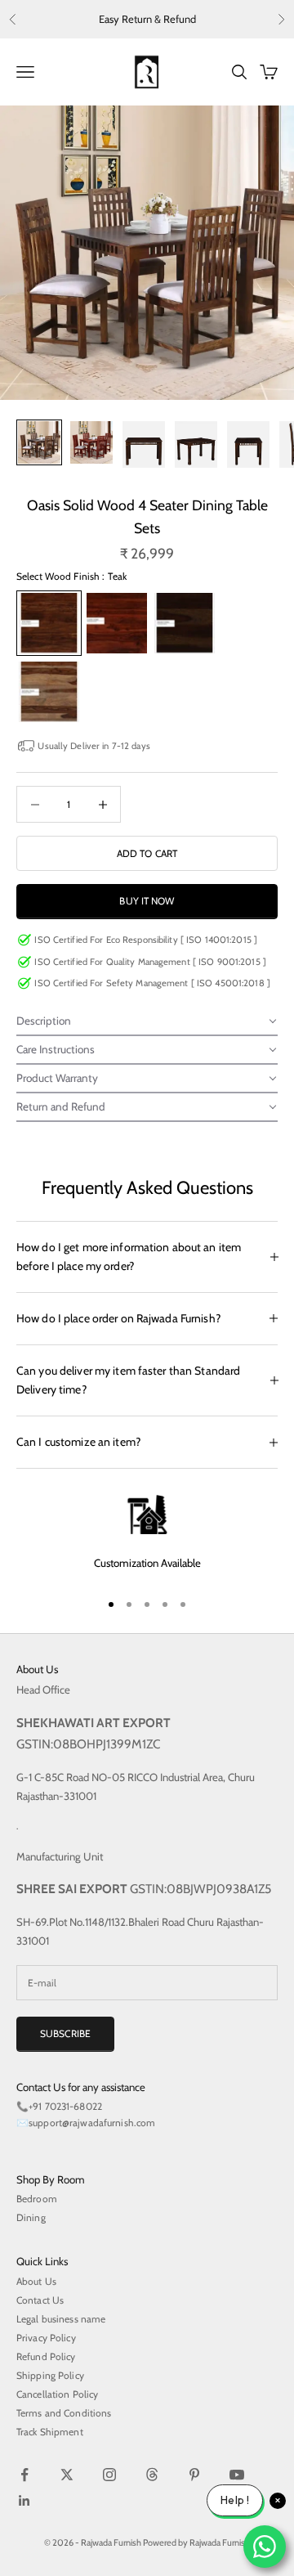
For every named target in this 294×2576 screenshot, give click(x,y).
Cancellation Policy (57, 2394)
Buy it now (147, 901)
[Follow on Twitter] (67, 2475)
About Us (36, 2281)
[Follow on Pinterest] (194, 2475)
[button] (147, 1022)
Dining (31, 2217)
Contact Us (40, 2300)
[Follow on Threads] (152, 2475)
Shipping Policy (50, 2375)
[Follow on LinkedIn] (24, 2501)
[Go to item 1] (39, 442)
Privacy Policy (46, 2338)
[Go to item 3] (144, 444)
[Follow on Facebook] (24, 2475)
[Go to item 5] (248, 444)
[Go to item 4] (196, 444)
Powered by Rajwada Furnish (196, 2542)
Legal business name (61, 2319)
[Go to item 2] (91, 442)
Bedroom (37, 2199)
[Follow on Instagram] (109, 2475)
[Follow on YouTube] (237, 2475)
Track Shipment (50, 2432)
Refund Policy (46, 2356)
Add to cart (147, 853)
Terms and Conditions (64, 2413)
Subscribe (65, 2033)
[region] (147, 1535)
